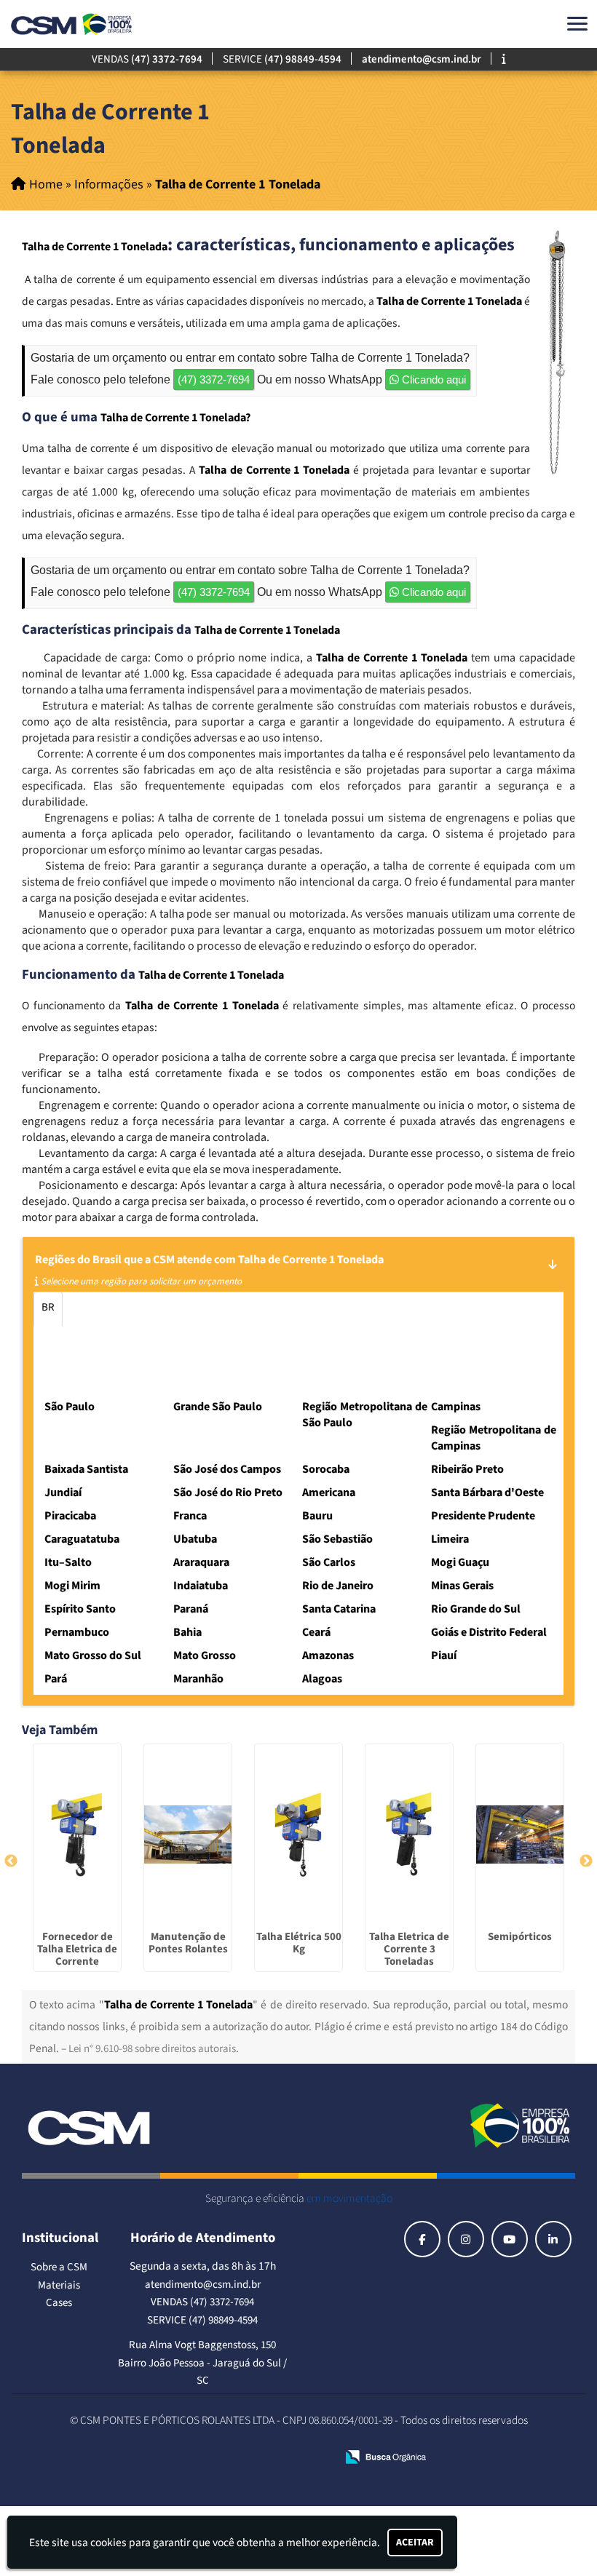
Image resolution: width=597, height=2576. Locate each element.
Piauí (53, 1376)
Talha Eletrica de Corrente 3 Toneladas (409, 1949)
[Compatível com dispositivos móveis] (319, 2458)
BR (48, 1307)
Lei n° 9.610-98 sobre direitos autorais (152, 2049)
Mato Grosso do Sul (340, 1341)
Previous (11, 1861)
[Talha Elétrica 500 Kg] (298, 1834)
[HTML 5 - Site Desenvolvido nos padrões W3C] (220, 2458)
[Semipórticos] (520, 1834)
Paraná (321, 1307)
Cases (59, 2303)
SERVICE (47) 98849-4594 (202, 2320)
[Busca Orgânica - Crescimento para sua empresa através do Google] (386, 2456)
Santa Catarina (388, 1307)
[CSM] (90, 2126)
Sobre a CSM (59, 2267)
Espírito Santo (257, 1307)
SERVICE (282, 59)
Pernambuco (70, 1341)
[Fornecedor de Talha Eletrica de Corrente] (77, 1834)
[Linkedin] (553, 2239)
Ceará (171, 1341)
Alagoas (198, 1376)
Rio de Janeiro (103, 1307)
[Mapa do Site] (183, 2458)
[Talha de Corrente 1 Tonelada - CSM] (73, 24)
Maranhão (141, 1376)
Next (586, 1861)
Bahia (129, 1341)
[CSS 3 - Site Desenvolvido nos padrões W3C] (270, 2458)
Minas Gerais (180, 1307)
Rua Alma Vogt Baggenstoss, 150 (202, 2345)
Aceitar (415, 2543)
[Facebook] (422, 2239)
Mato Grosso (427, 1341)
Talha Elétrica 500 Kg (299, 1943)
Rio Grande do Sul (479, 1307)
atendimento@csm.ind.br (203, 2285)
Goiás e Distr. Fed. (241, 1341)
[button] (577, 24)
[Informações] (504, 59)
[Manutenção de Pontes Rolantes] (188, 1834)
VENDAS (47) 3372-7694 (202, 2302)
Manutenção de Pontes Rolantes (188, 1943)
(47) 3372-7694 (214, 379)
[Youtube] (510, 2239)
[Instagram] (466, 2239)
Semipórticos (520, 1937)
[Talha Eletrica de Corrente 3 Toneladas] (409, 1834)
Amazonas (494, 1341)
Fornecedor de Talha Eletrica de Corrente (77, 1949)
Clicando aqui (432, 379)
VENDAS (147, 59)
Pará (91, 1376)
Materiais (59, 2285)
